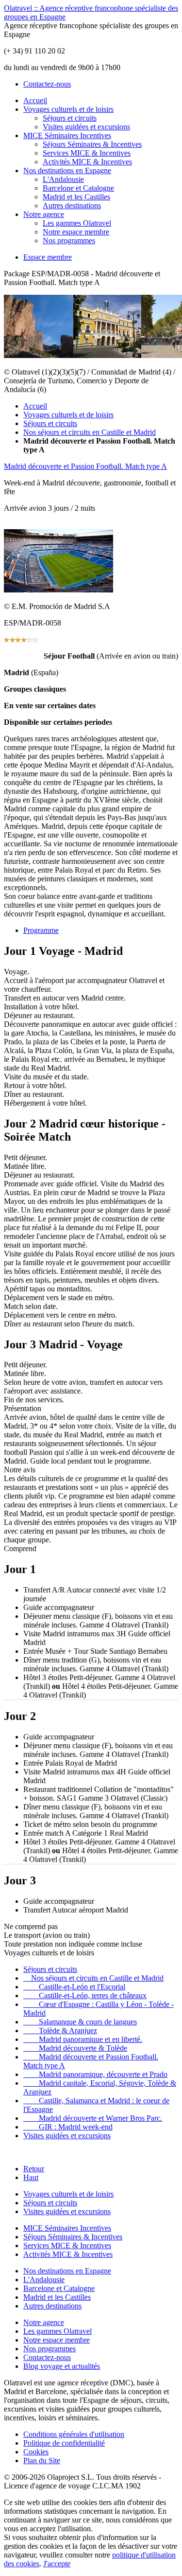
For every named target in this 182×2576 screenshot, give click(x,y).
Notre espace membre (76, 232)
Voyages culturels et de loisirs (68, 109)
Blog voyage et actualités (62, 2366)
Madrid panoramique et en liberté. (83, 2039)
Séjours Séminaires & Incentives (92, 144)
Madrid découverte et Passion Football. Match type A (85, 466)
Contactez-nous (47, 84)
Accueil (35, 100)
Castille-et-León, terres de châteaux (85, 1995)
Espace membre (48, 257)
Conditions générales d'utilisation (74, 2434)
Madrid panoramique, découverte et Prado (95, 2074)
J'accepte (57, 2564)
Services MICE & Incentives (87, 153)
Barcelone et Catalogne (78, 188)
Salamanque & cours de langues (80, 2022)
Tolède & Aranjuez (60, 2030)
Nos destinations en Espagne (67, 170)
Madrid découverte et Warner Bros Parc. (93, 2118)
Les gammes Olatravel (77, 223)
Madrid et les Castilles (76, 197)
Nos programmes (69, 241)
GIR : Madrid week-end (68, 2127)
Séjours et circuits (70, 118)
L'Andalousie (63, 179)
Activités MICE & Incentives (87, 162)
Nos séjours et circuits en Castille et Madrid (90, 432)
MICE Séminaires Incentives (67, 135)
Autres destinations (72, 206)
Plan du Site (42, 2460)
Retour (34, 2169)
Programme (41, 930)
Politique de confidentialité (64, 2443)
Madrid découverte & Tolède (75, 2048)
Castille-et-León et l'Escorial (74, 1987)
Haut (31, 2177)
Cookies (36, 2452)
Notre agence (44, 214)
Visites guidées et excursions (86, 127)
